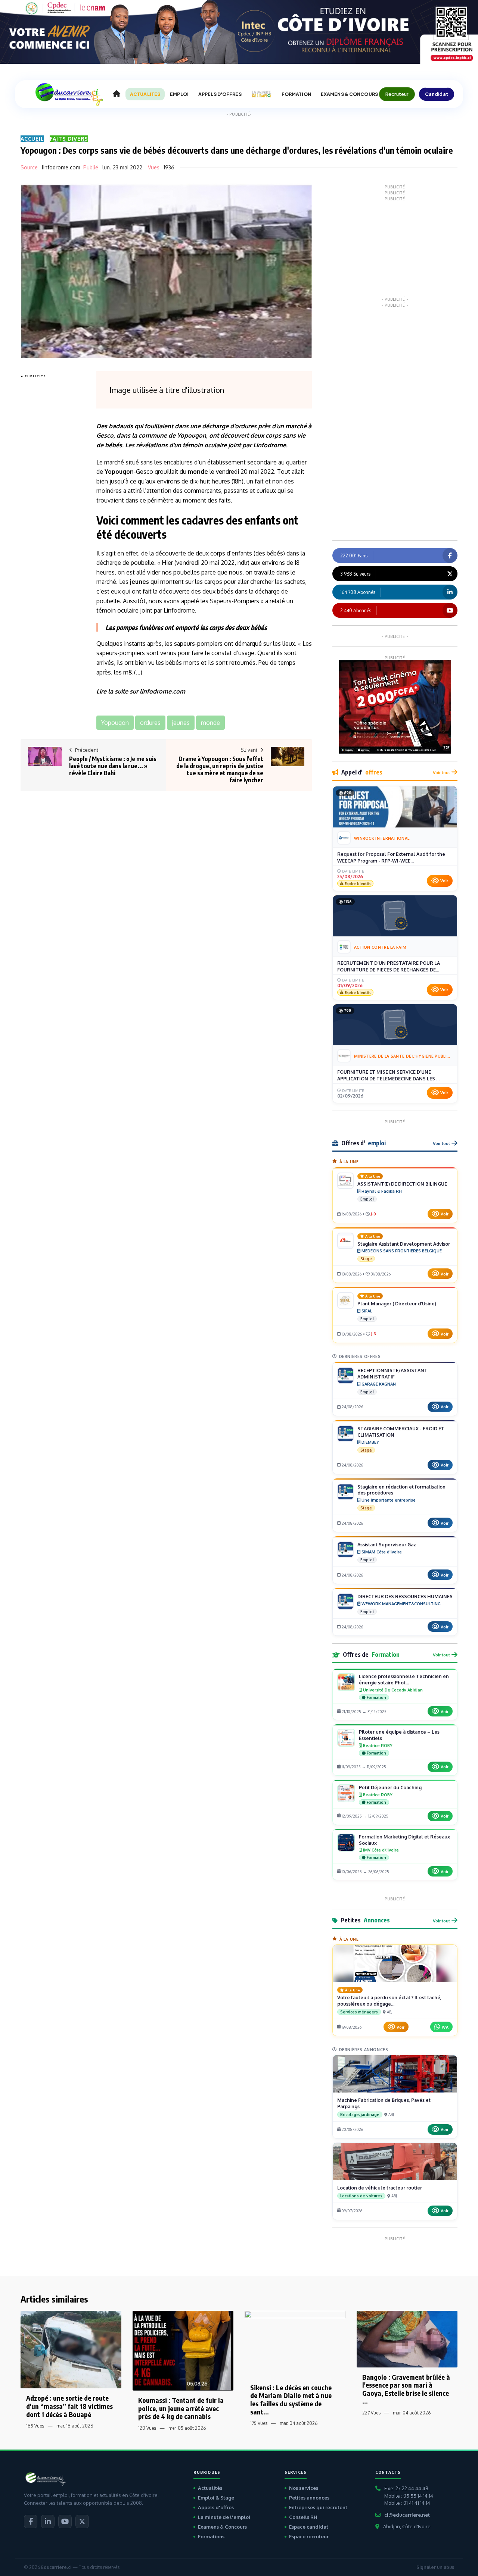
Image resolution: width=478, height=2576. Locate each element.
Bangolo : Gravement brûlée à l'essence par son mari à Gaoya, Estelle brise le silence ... (406, 2389)
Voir (444, 881)
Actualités (210, 2488)
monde (198, 472)
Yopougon (192, 435)
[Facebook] (31, 2522)
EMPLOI (179, 94)
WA (445, 2027)
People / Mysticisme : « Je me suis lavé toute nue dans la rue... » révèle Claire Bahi (113, 766)
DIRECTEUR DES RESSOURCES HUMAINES (405, 1596)
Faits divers (69, 139)
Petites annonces (309, 2498)
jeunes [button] (181, 723)
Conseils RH (303, 2517)
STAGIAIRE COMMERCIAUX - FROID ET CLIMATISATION (401, 1432)
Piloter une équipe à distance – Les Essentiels (399, 1735)
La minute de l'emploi (224, 2517)
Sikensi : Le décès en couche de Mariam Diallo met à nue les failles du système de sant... (291, 2400)
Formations (211, 2536)
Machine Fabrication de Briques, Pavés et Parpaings (384, 2103)
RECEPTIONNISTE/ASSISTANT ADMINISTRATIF (392, 1373)
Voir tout (441, 772)
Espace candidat (309, 2527)
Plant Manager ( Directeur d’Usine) (397, 1303)
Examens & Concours (222, 2527)
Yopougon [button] (115, 723)
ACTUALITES (145, 94)
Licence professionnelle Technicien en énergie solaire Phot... (404, 1679)
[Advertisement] (50, 492)
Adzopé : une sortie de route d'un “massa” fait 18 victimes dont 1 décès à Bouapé (69, 2406)
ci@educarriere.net (407, 2515)
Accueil (32, 139)
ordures (246, 426)
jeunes (139, 582)
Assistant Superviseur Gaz (387, 1544)
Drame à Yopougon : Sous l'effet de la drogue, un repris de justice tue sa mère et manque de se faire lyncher (220, 770)
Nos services (304, 2488)
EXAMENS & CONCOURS (349, 94)
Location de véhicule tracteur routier (380, 2188)
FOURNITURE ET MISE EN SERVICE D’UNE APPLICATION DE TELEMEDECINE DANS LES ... (388, 1075)
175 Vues (259, 2423)
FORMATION (296, 94)
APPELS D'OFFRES (220, 94)
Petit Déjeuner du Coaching (390, 1787)
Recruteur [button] (397, 94)
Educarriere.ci (56, 2567)
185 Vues (35, 2426)
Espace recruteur (309, 2536)
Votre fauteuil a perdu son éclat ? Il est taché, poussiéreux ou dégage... (389, 2001)
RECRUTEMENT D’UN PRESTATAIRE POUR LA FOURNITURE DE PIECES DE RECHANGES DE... (389, 966)
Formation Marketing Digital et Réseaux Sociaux (404, 1840)
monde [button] (210, 723)
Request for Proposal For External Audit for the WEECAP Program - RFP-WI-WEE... (391, 857)
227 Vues (371, 2413)
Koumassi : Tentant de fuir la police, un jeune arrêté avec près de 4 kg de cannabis (181, 2408)
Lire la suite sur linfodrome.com (141, 691)
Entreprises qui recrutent (318, 2507)
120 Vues (147, 2428)
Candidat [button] (437, 94)
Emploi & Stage (216, 2498)
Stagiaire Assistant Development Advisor (404, 1244)
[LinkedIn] (48, 2522)
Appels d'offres (216, 2507)
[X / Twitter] (82, 2522)
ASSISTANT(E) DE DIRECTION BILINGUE (402, 1184)
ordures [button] (150, 723)
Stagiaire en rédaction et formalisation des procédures (401, 1490)
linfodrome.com (61, 167)
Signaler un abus (435, 2567)
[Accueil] (117, 94)
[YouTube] (65, 2522)
